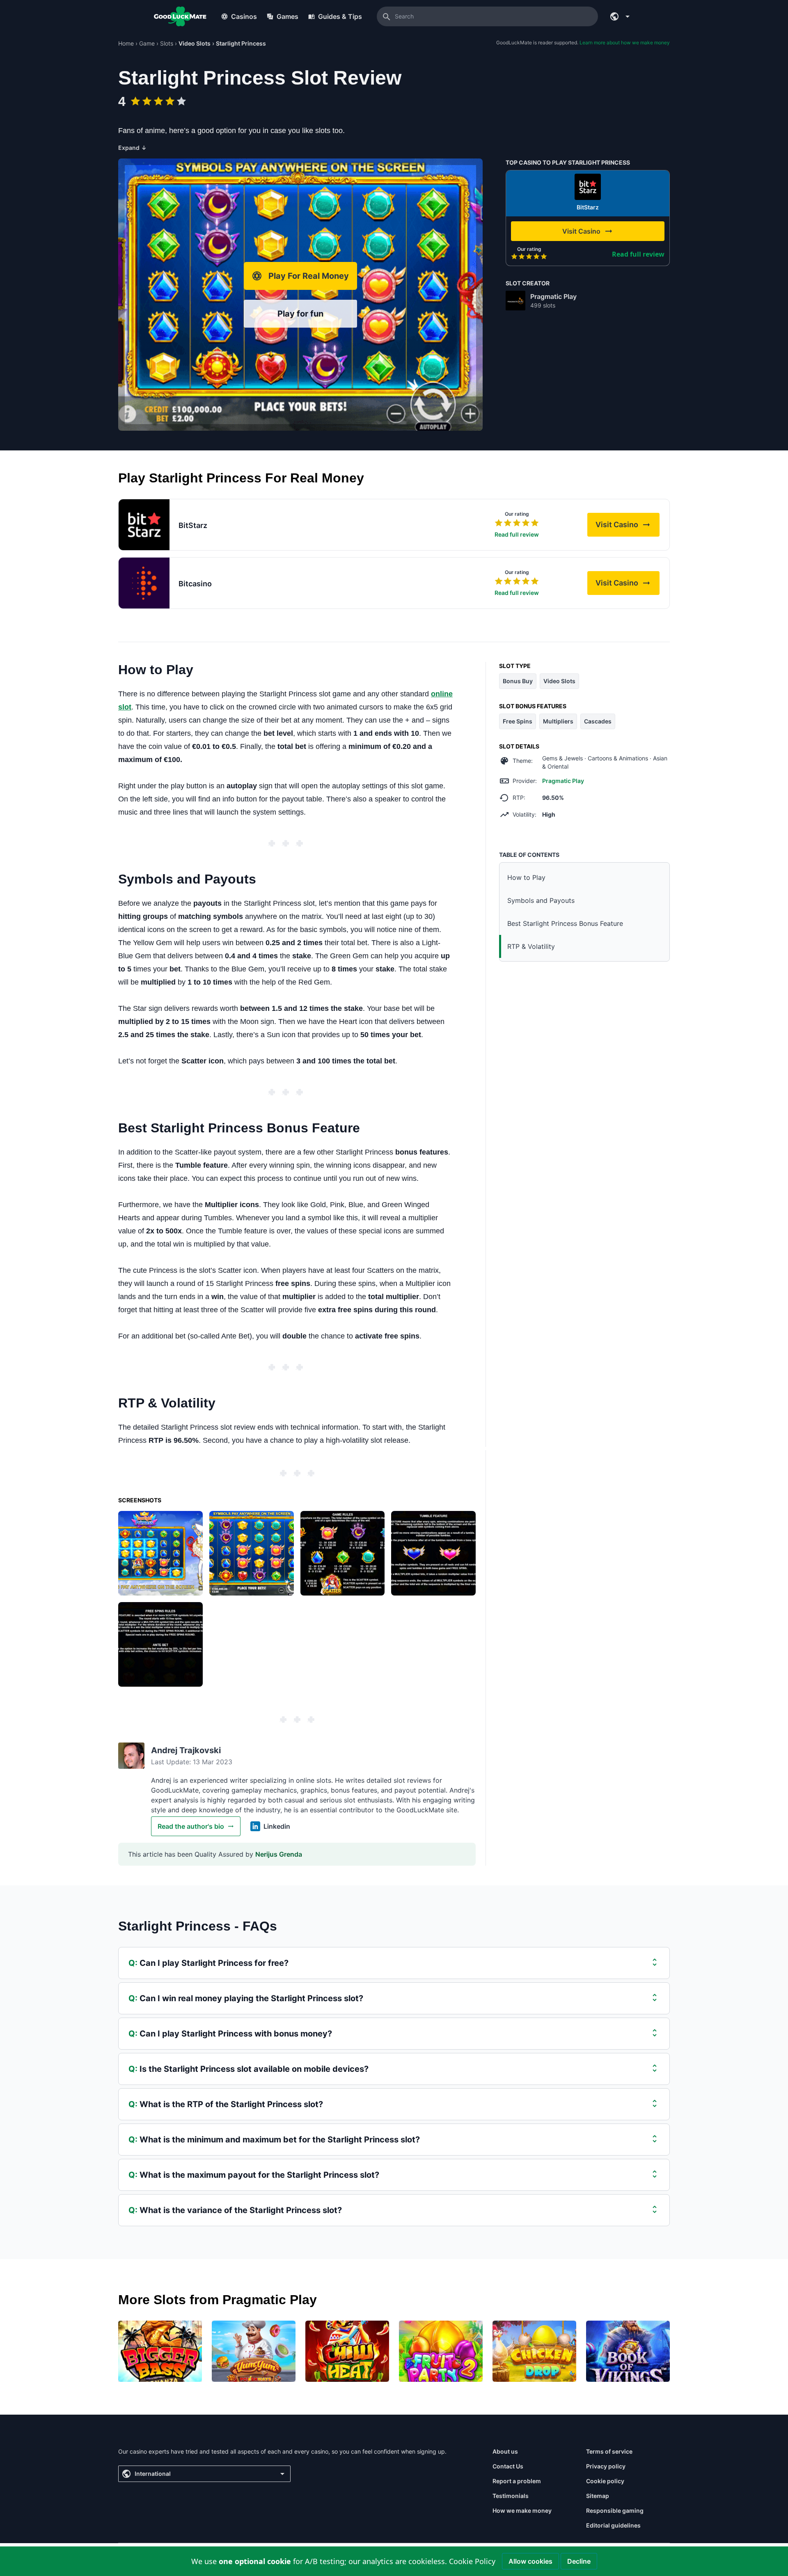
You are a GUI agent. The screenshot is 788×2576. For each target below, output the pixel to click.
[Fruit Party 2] (441, 2351)
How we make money (522, 2511)
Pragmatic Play (553, 296)
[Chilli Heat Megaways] (347, 2351)
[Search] (387, 16)
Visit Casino (628, 527)
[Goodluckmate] (180, 16)
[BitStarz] (588, 187)
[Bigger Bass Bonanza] (160, 2351)
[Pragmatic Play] (515, 301)
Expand (132, 148)
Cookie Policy (472, 2561)
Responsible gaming (615, 2511)
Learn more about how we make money (625, 42)
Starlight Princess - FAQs (198, 1926)
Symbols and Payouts (541, 900)
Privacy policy (606, 2466)
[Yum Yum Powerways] (254, 2351)
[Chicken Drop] (534, 2351)
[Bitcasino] (144, 583)
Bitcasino (195, 584)
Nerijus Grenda (279, 1854)
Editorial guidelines (613, 2525)
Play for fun (300, 314)
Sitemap (598, 2496)
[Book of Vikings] (628, 2351)
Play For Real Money (309, 276)
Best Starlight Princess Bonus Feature (565, 923)
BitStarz (588, 207)
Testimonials (511, 2496)
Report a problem (517, 2481)
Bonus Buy (518, 681)
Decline (579, 2561)
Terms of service (609, 2451)
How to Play (526, 877)
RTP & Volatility (531, 946)
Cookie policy (605, 2481)
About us (505, 2451)
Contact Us (508, 2466)
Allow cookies (530, 2561)
